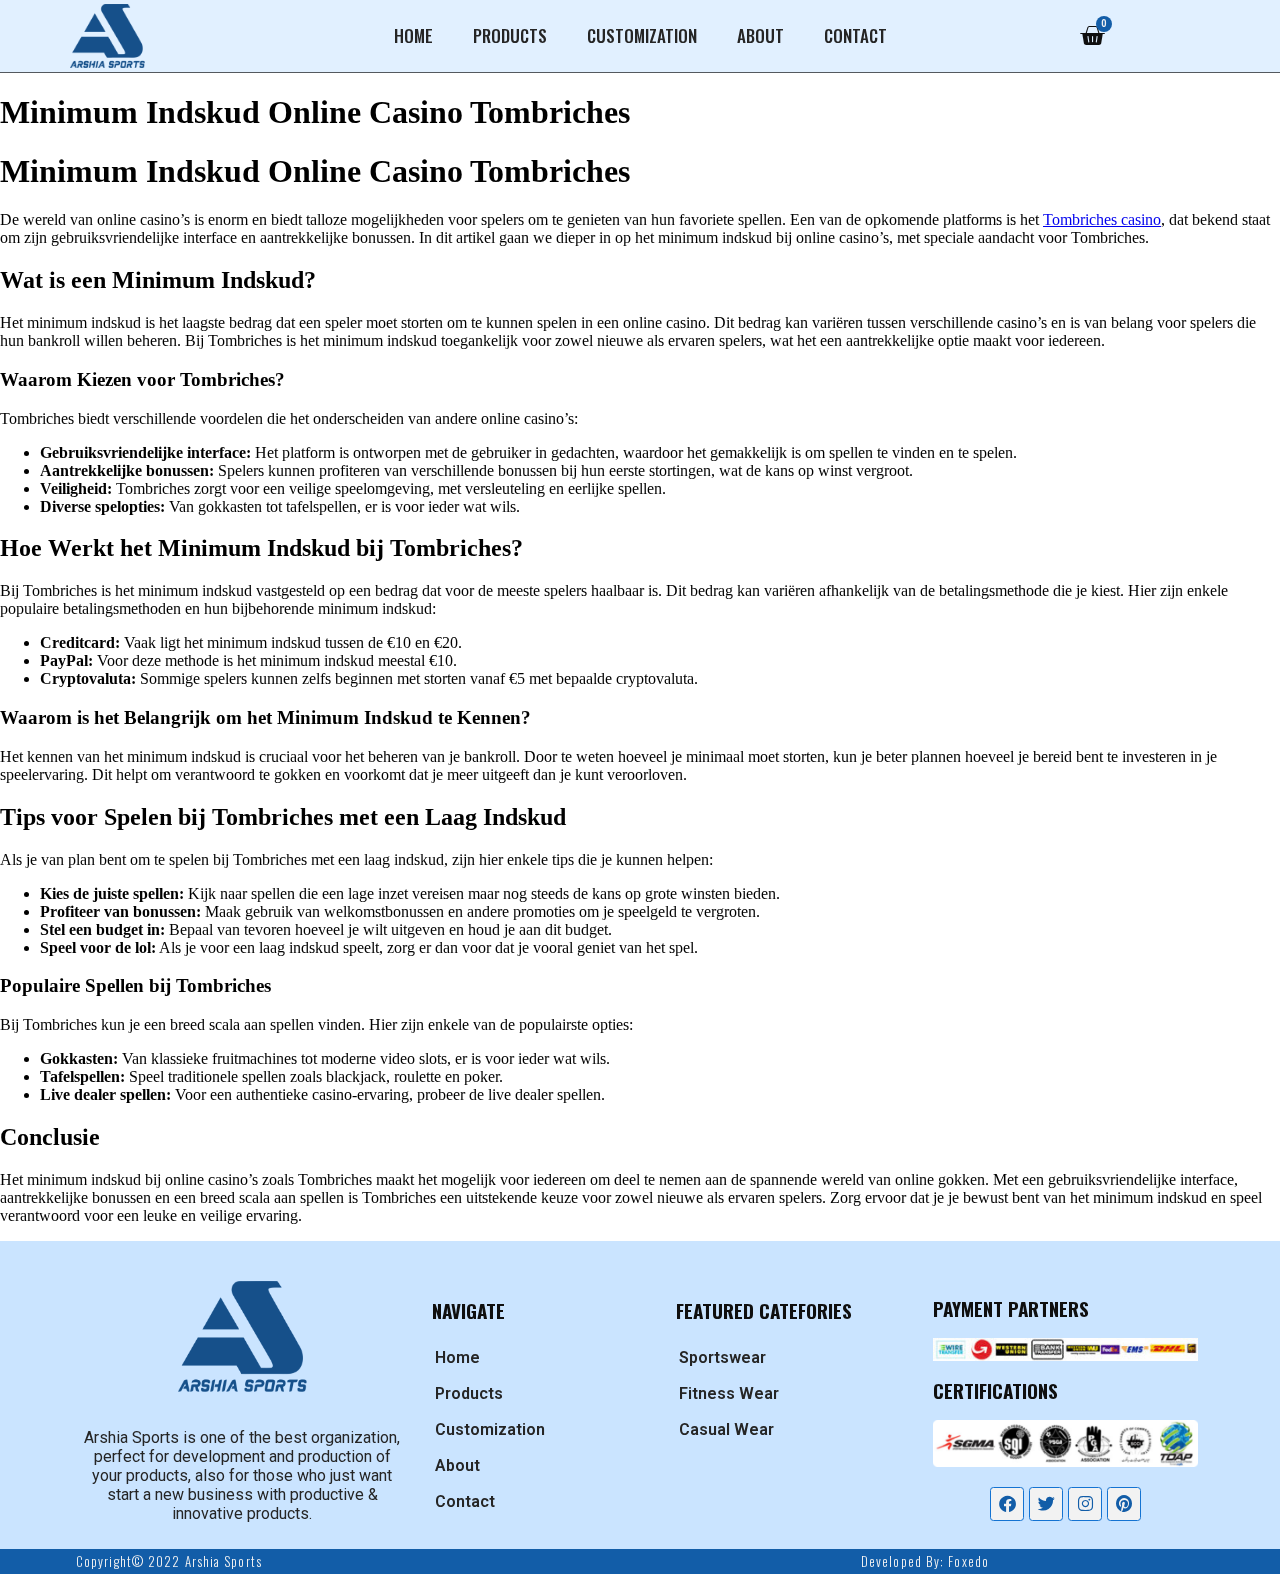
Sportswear (722, 1357)
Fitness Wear (729, 1393)
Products (510, 35)
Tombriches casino (1102, 219)
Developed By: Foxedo (925, 1561)
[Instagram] (1085, 1504)
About (760, 35)
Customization (642, 35)
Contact (855, 35)
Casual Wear (726, 1429)
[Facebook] (1007, 1504)
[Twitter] (1046, 1504)
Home (413, 35)
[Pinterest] (1124, 1504)
